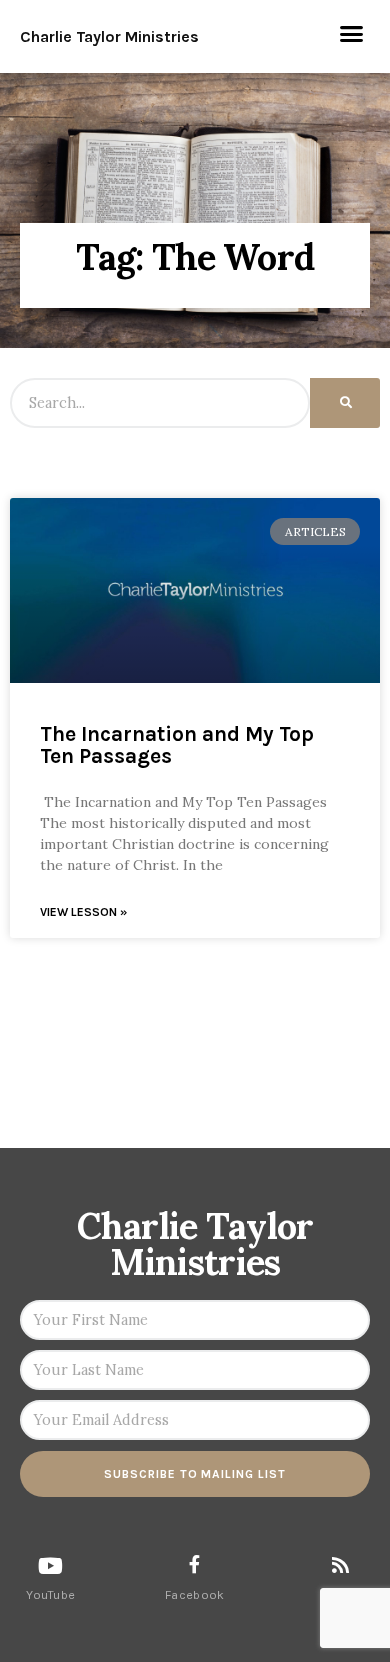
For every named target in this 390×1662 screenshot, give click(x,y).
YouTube (50, 1595)
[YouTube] (51, 1566)
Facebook (194, 1595)
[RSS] (340, 1564)
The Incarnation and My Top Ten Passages (177, 745)
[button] (352, 34)
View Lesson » (83, 912)
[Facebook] (195, 1564)
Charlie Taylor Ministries (109, 36)
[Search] (345, 403)
